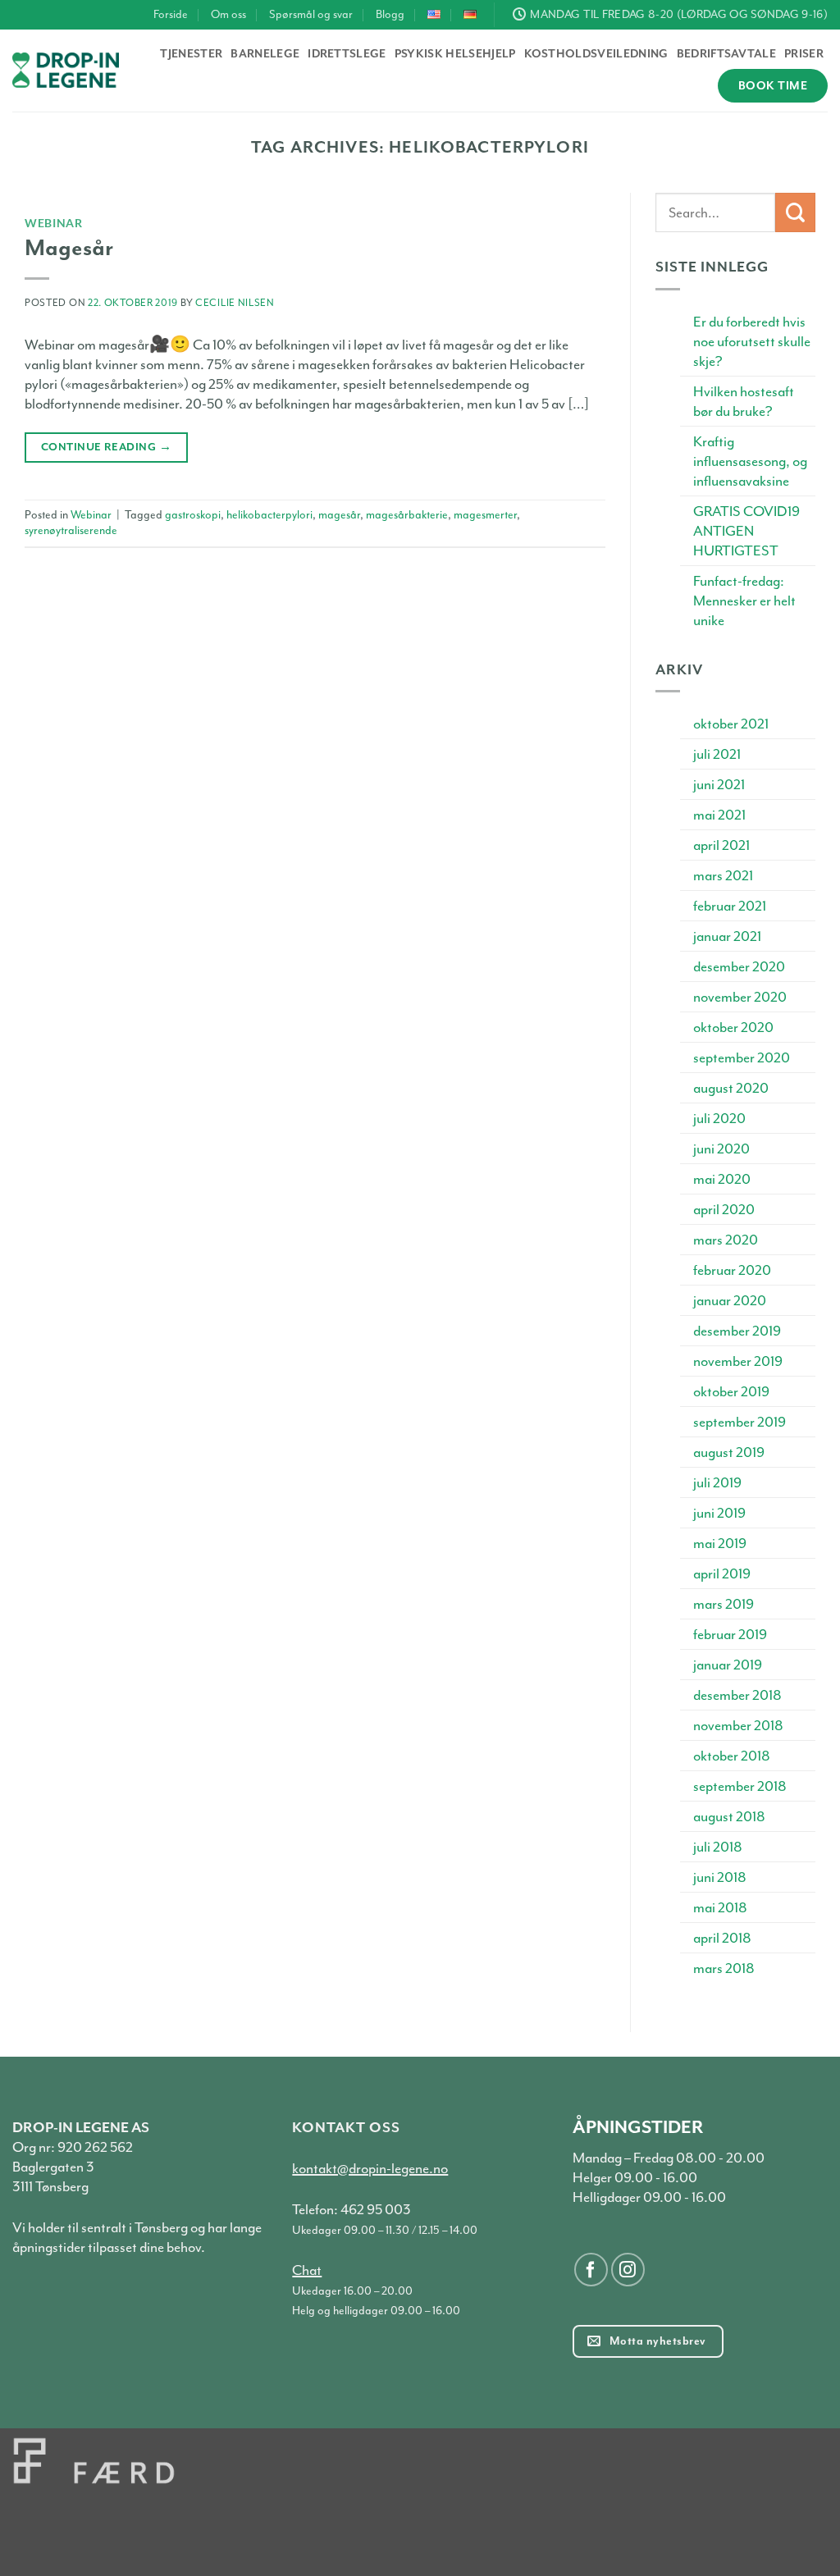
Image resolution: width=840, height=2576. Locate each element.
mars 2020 (726, 1240)
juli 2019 (717, 1482)
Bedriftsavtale (726, 54)
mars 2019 (724, 1604)
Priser (804, 54)
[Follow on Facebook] (591, 2270)
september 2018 (740, 1786)
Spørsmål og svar (311, 14)
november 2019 (738, 1361)
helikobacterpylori (269, 515)
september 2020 (742, 1057)
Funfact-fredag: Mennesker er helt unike (744, 601)
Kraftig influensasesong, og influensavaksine (750, 461)
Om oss (228, 14)
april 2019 (722, 1573)
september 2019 (740, 1422)
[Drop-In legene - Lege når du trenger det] (66, 70)
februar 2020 (732, 1270)
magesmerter (485, 515)
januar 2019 (728, 1665)
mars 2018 (724, 1968)
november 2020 (740, 997)
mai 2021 (719, 815)
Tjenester (191, 54)
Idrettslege (347, 54)
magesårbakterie (407, 515)
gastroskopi (193, 515)
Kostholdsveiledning (596, 54)
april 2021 (721, 845)
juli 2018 (718, 1847)
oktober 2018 (732, 1756)
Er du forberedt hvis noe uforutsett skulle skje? (752, 341)
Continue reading (106, 447)
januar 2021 (727, 936)
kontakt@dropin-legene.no (370, 2168)
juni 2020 (721, 1149)
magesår (339, 515)
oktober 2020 (733, 1027)
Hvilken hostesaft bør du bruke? (744, 401)
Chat (307, 2270)
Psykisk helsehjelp (455, 54)
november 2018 (738, 1725)
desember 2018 (737, 1695)
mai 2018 (720, 1907)
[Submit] (795, 213)
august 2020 (731, 1088)
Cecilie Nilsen (235, 303)
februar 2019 (730, 1634)
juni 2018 (720, 1877)
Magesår (69, 248)
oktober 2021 (731, 724)
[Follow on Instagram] (628, 2270)
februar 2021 (730, 906)
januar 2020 (730, 1300)
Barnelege (265, 54)
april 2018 (722, 1938)
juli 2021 (717, 754)
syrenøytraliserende (71, 530)
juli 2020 (719, 1118)
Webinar (54, 223)
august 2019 (729, 1452)
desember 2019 (737, 1331)
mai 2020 (722, 1179)
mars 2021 (723, 875)
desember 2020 (739, 966)
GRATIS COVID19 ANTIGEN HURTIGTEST (746, 531)
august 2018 (729, 1816)
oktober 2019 (731, 1391)
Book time (773, 86)
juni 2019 (719, 1513)
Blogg (390, 14)
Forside (171, 14)
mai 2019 (720, 1543)
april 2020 (724, 1209)
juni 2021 (719, 784)
